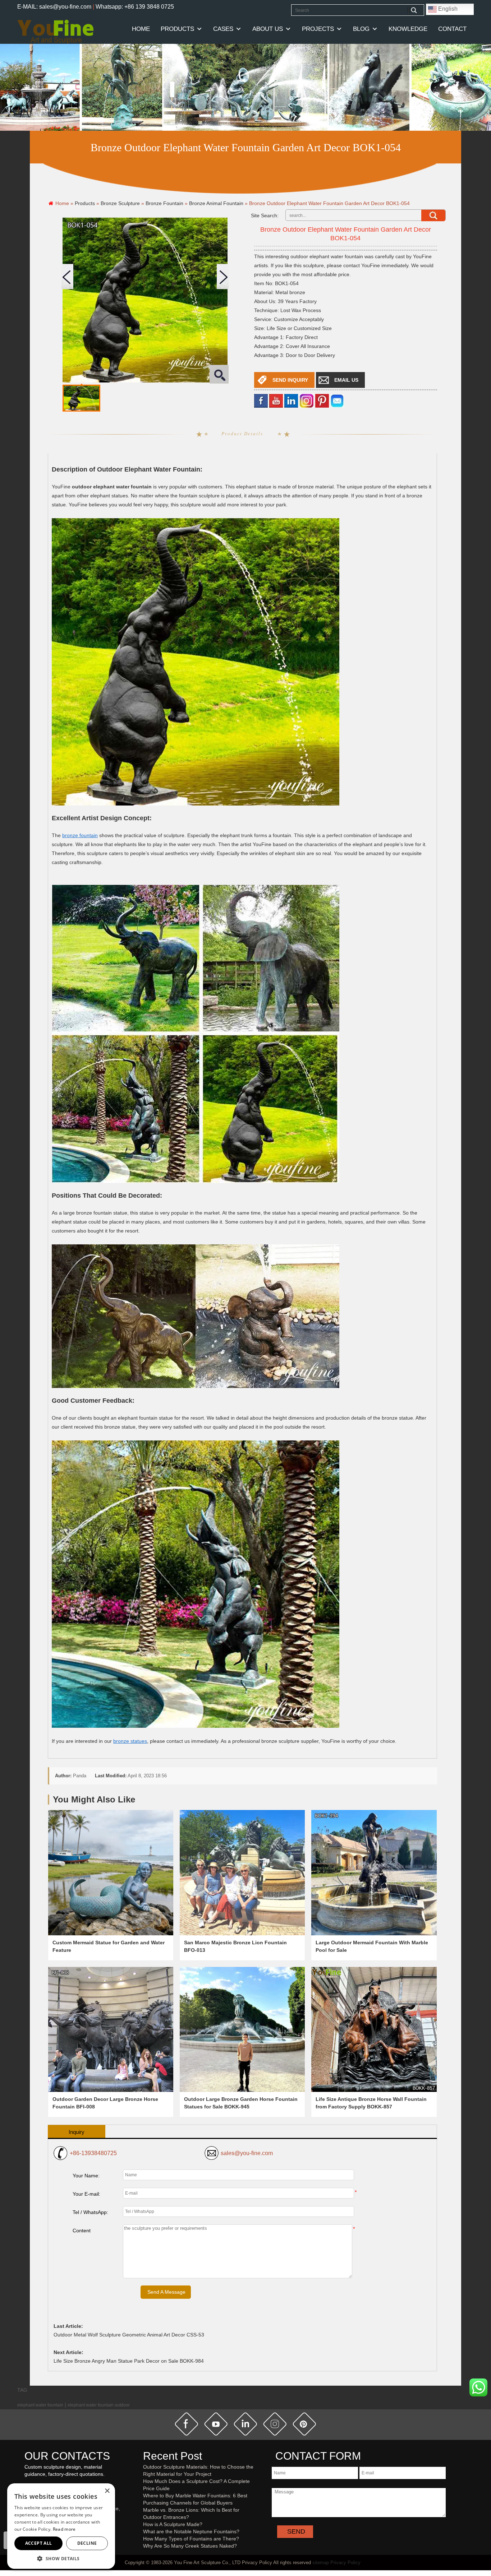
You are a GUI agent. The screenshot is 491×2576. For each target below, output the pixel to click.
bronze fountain (80, 835)
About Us (268, 29)
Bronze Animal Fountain (216, 203)
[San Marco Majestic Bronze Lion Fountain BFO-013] (242, 1872)
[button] (61, 2558)
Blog (361, 29)
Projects (318, 29)
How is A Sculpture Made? (173, 2524)
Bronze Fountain (164, 203)
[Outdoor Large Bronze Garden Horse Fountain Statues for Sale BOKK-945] (242, 2029)
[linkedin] (291, 400)
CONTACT (452, 29)
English (447, 9)
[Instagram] (307, 400)
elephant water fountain (40, 2405)
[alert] (61, 2526)
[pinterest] (304, 2424)
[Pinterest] (322, 400)
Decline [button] (87, 2543)
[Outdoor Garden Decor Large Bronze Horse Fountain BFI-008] (111, 2029)
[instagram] (275, 2424)
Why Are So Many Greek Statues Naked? (190, 2546)
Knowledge (408, 29)
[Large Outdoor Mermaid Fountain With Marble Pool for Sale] (374, 1872)
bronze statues (130, 1741)
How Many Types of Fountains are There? (191, 2539)
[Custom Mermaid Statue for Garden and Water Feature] (111, 1872)
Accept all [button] (39, 2543)
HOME (141, 29)
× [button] (107, 2491)
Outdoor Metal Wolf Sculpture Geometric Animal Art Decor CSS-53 (129, 2335)
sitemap (321, 2563)
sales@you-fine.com (247, 2153)
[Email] (337, 400)
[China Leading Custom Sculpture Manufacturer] (55, 31)
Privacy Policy (345, 2563)
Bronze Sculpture (120, 203)
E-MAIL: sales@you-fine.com (54, 7)
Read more (64, 2529)
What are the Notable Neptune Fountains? (191, 2531)
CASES (223, 29)
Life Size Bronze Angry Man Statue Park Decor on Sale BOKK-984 (129, 2361)
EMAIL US (346, 380)
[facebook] (261, 400)
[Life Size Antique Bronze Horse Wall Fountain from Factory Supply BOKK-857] (374, 2029)
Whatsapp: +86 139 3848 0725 (135, 7)
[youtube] (276, 400)
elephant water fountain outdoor (99, 2405)
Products (177, 29)
